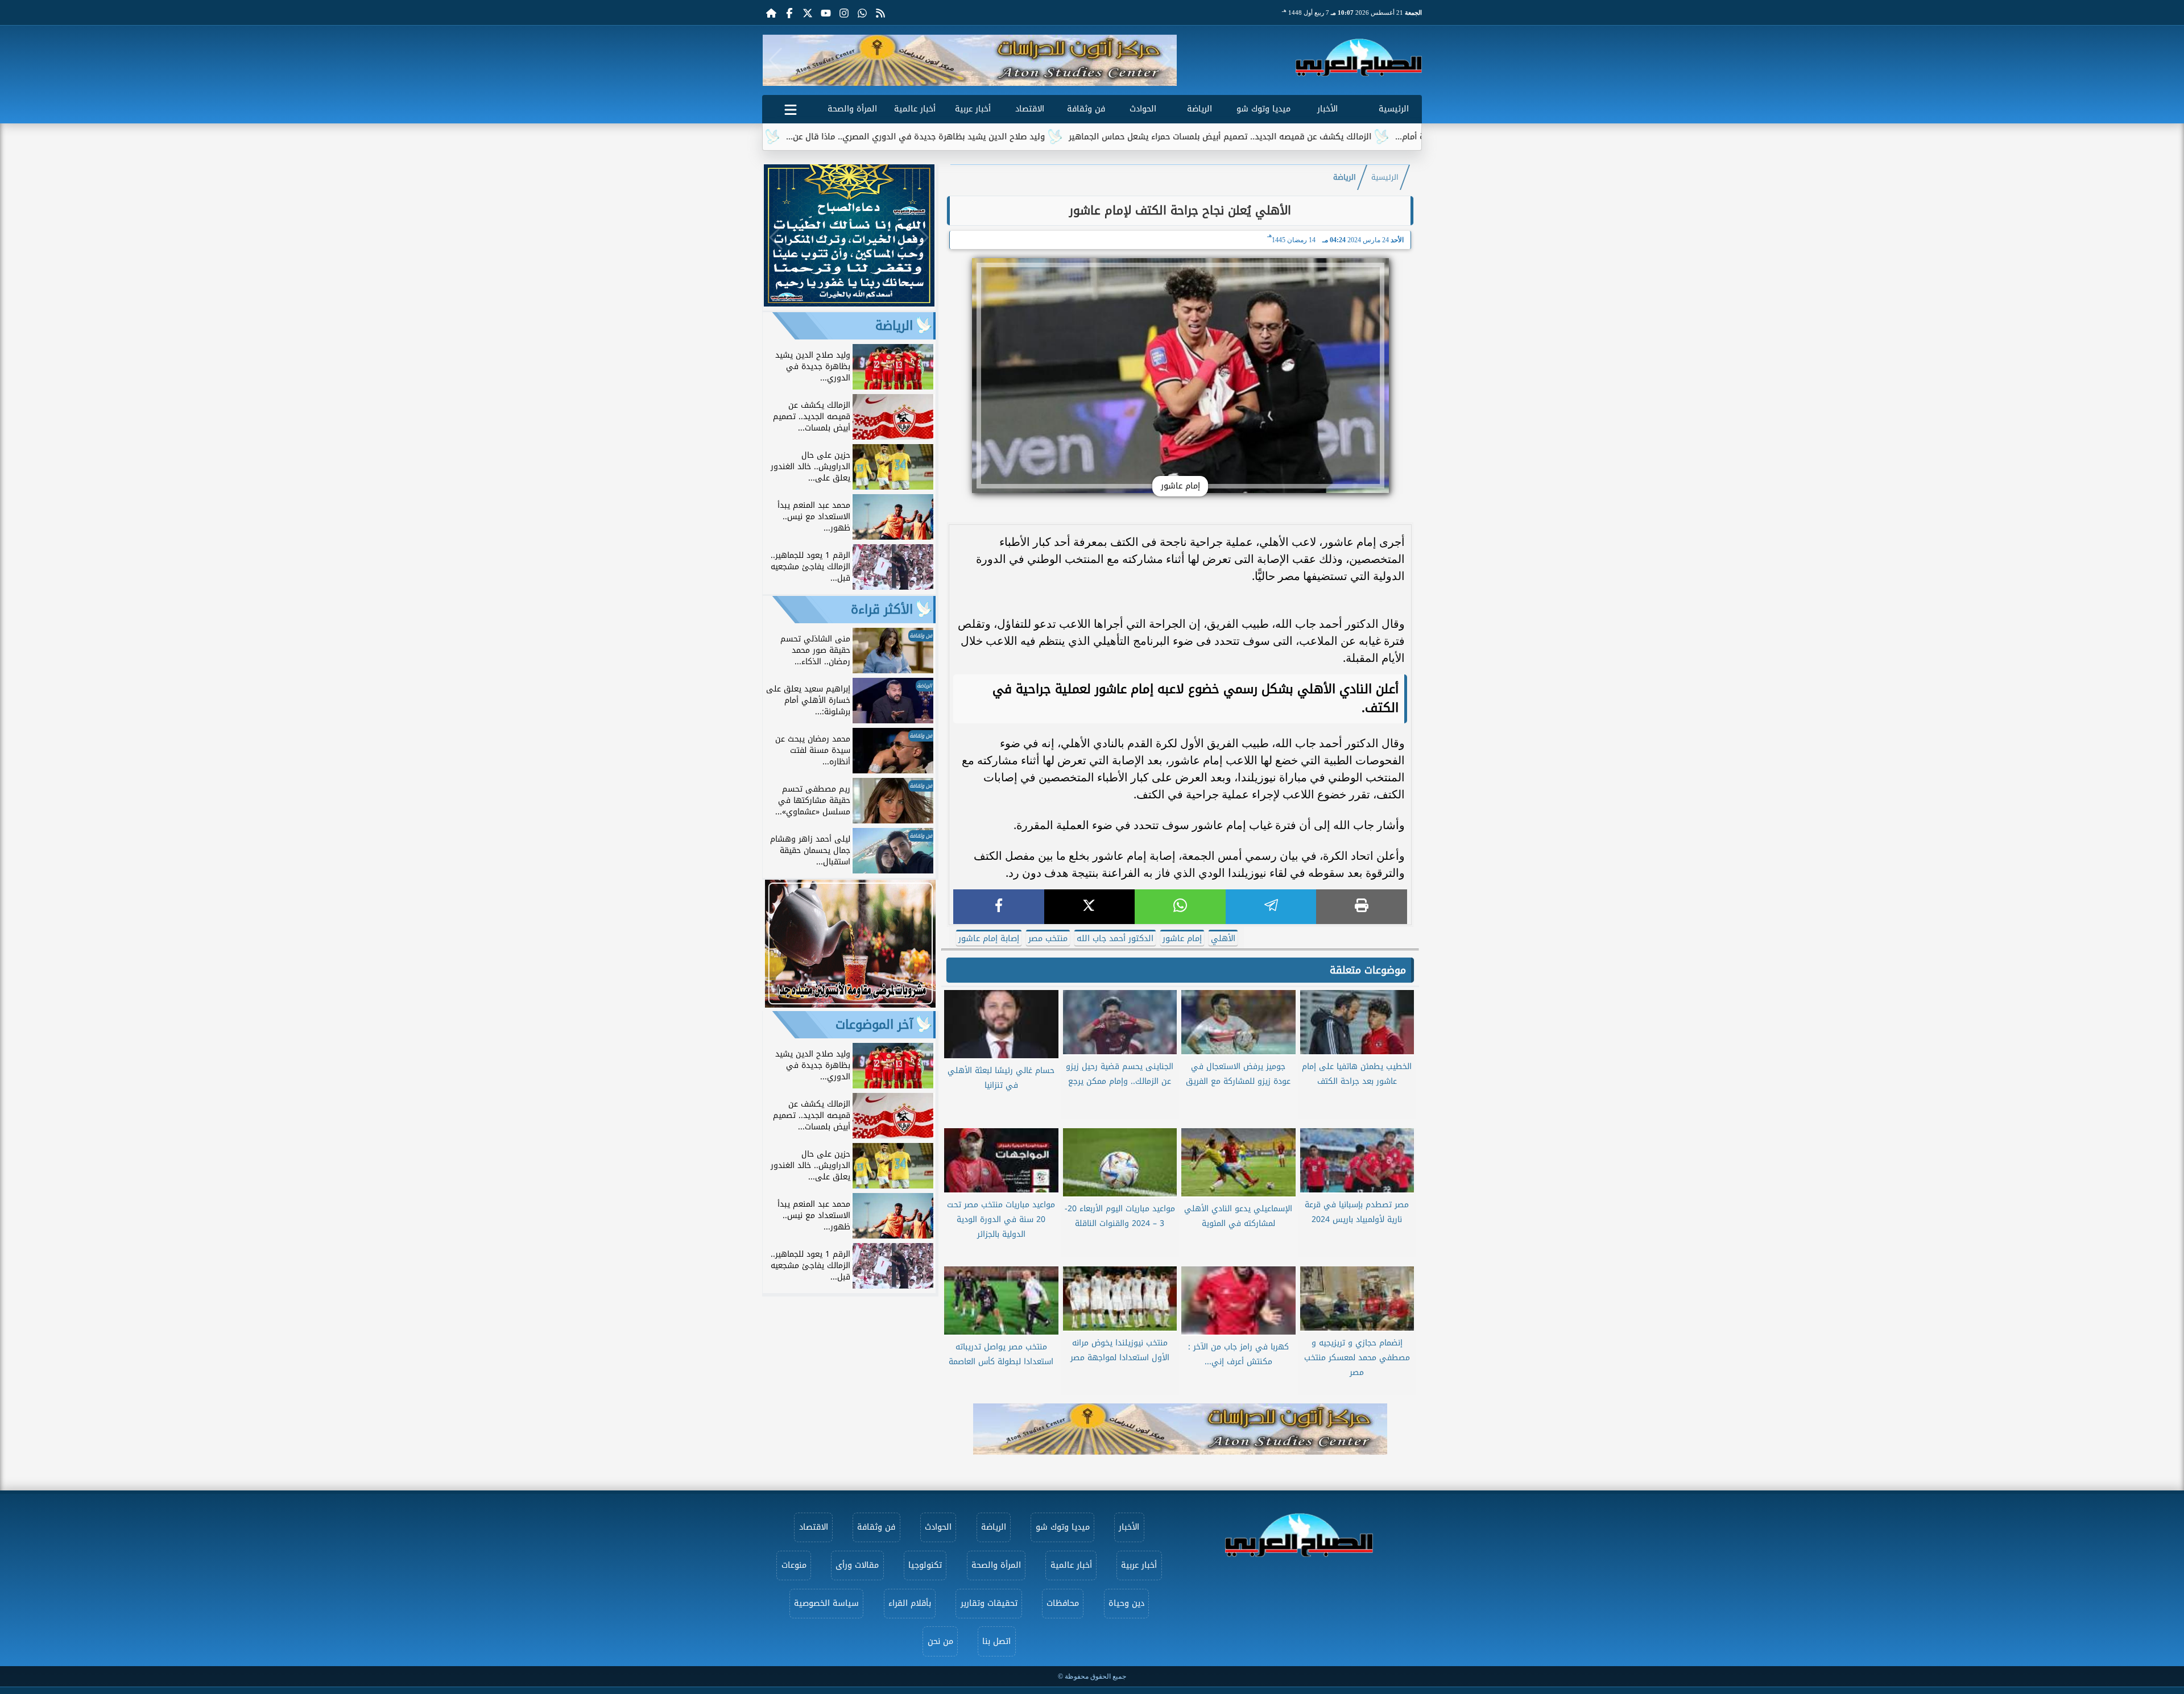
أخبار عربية (973, 109)
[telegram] (1271, 907)
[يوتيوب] (826, 13)
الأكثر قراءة (882, 610)
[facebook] (999, 907)
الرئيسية (1394, 109)
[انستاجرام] (844, 13)
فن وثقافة (1086, 109)
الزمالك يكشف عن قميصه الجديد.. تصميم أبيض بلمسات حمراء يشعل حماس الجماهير (1350, 137)
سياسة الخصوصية (826, 1603)
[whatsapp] (1180, 907)
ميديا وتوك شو (1263, 109)
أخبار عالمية (915, 109)
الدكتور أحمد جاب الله (1115, 939)
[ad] (849, 303)
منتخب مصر (1048, 939)
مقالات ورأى (857, 1565)
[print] (1362, 907)
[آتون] (970, 60)
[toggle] (791, 107)
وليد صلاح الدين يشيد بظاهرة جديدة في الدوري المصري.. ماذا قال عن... (1046, 137)
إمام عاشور (1182, 939)
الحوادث (1143, 109)
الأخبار (1327, 109)
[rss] (880, 13)
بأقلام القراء (910, 1603)
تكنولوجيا (925, 1565)
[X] (1090, 907)
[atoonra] (1180, 1429)
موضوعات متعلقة (1368, 970)
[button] (775, 60)
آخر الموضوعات (874, 1025)
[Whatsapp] (862, 13)
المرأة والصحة (852, 109)
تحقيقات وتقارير (989, 1603)
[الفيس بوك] (789, 13)
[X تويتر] (808, 13)
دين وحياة (1126, 1603)
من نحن (940, 1641)
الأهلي (1223, 939)
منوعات (794, 1565)
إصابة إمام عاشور (989, 939)
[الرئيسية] (771, 13)
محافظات (1063, 1603)
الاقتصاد (1030, 109)
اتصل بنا (996, 1641)
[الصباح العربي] (1359, 57)
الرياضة (1199, 109)
